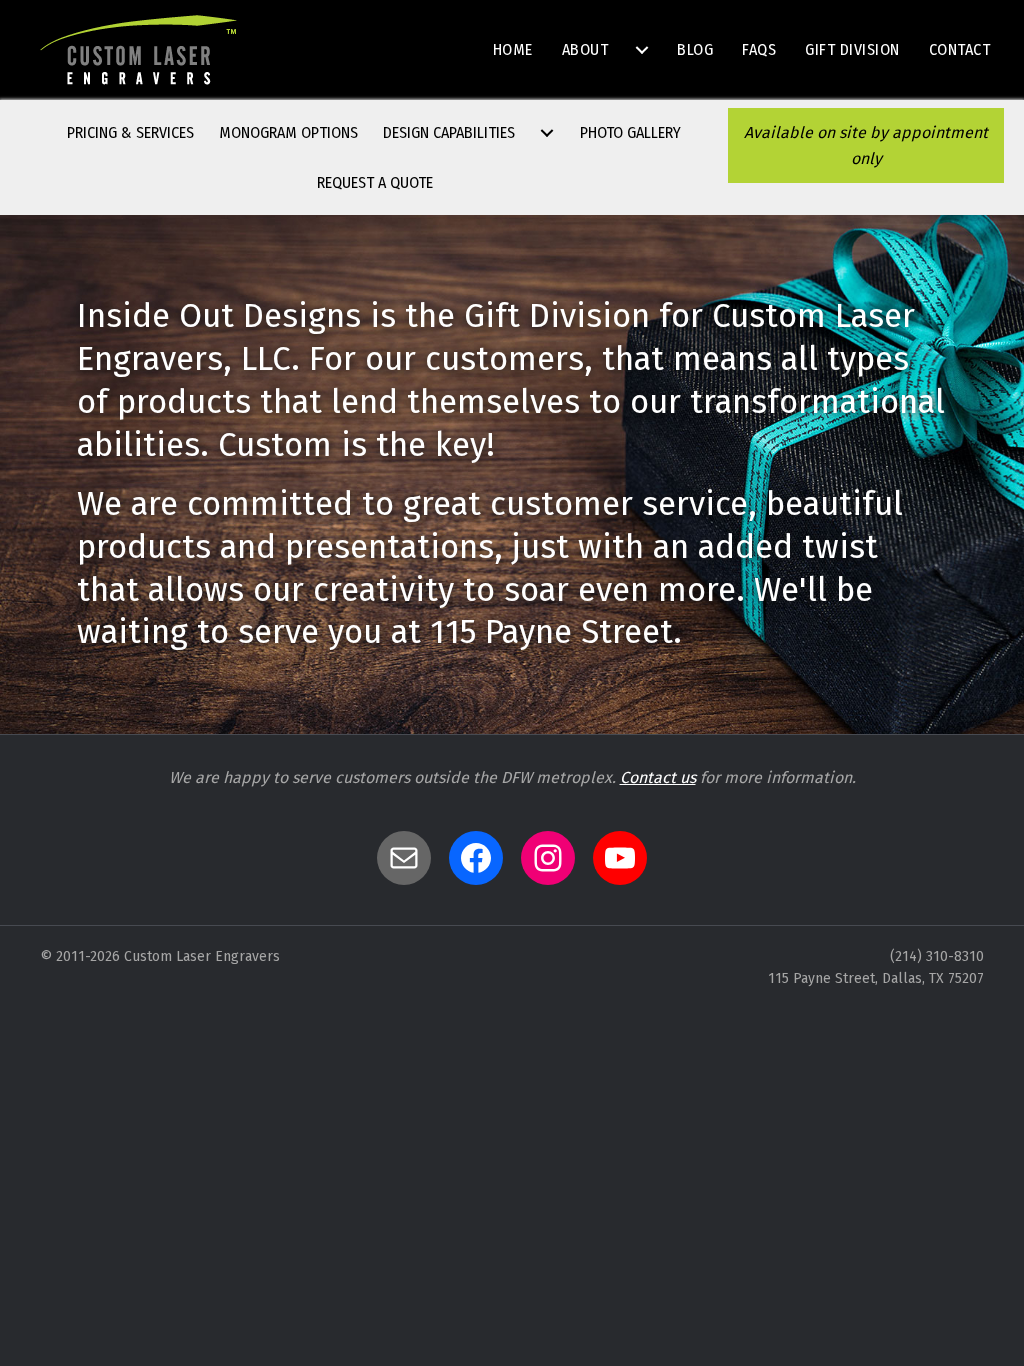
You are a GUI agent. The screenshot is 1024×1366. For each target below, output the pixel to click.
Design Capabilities (449, 132)
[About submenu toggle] (642, 50)
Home (513, 49)
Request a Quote (375, 182)
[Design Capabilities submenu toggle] (547, 133)
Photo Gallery (630, 132)
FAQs (759, 49)
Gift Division (852, 49)
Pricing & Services (130, 132)
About (585, 49)
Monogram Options (288, 132)
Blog (695, 49)
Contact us (658, 777)
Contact (960, 49)
